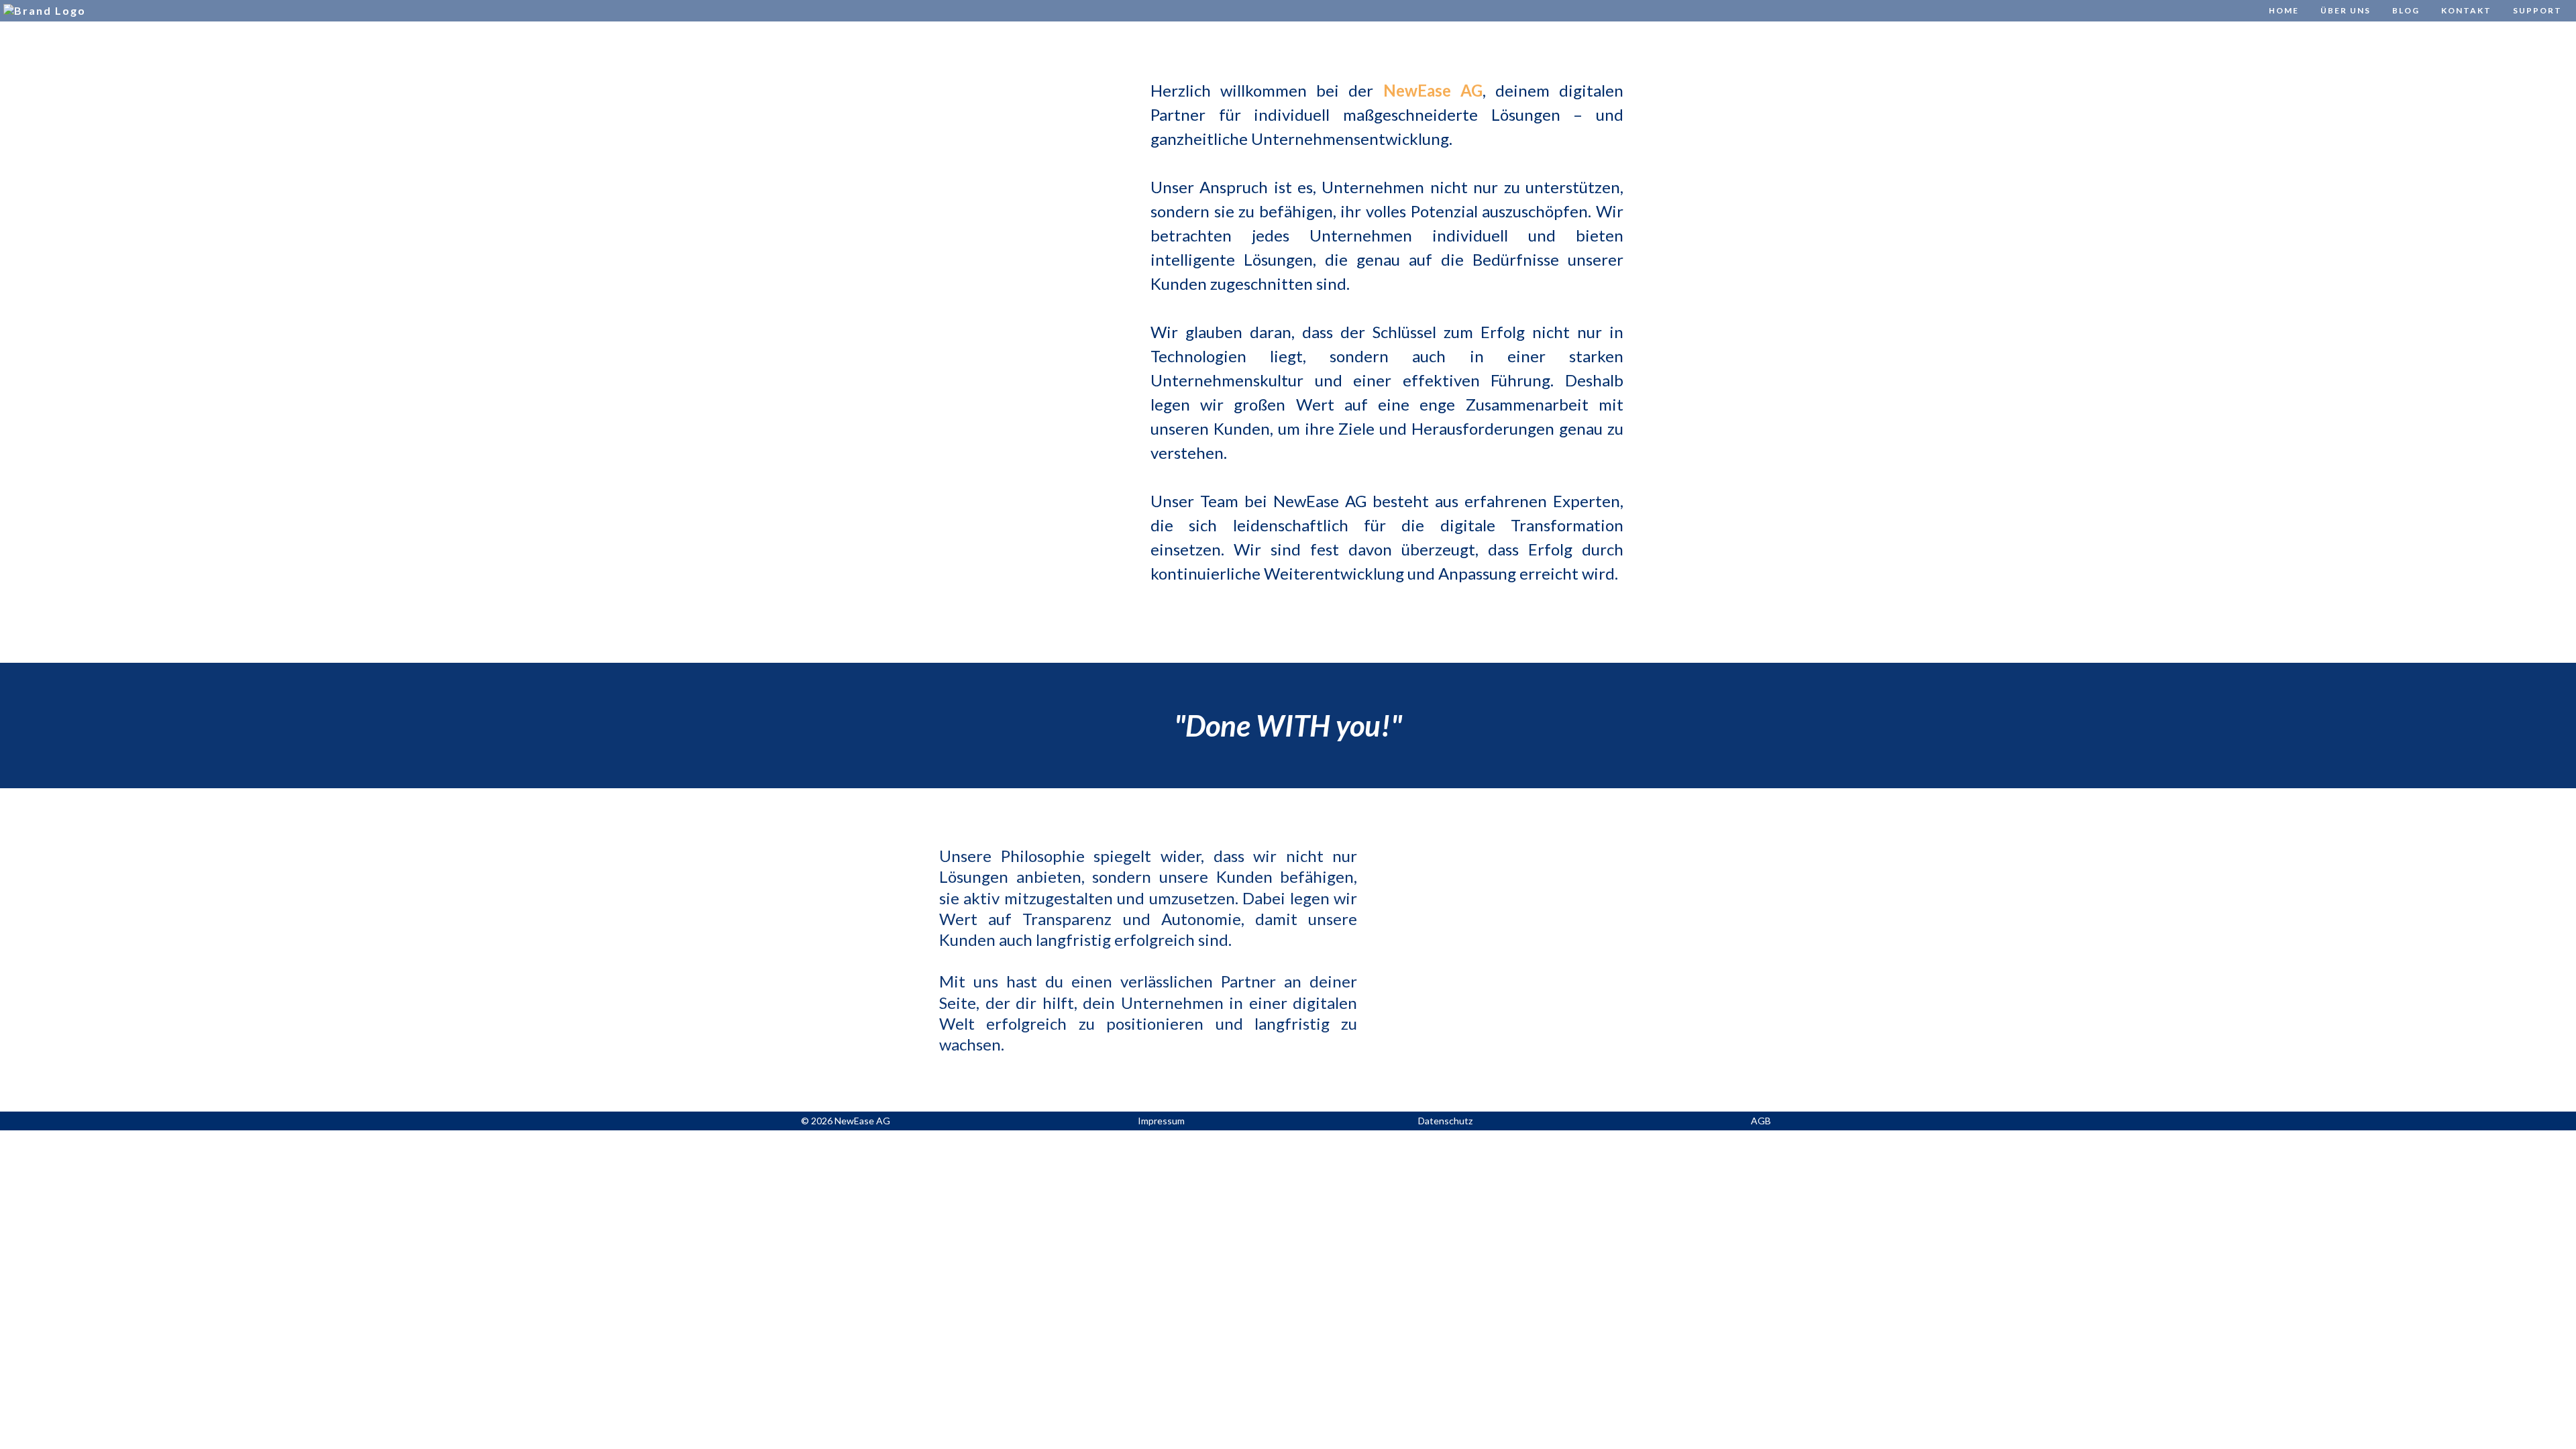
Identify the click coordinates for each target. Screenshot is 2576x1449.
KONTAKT (2466, 10)
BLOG (2406, 10)
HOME (2284, 10)
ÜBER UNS (2346, 10)
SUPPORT (2537, 10)
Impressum (1161, 1121)
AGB (1761, 1121)
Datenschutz (1445, 1121)
